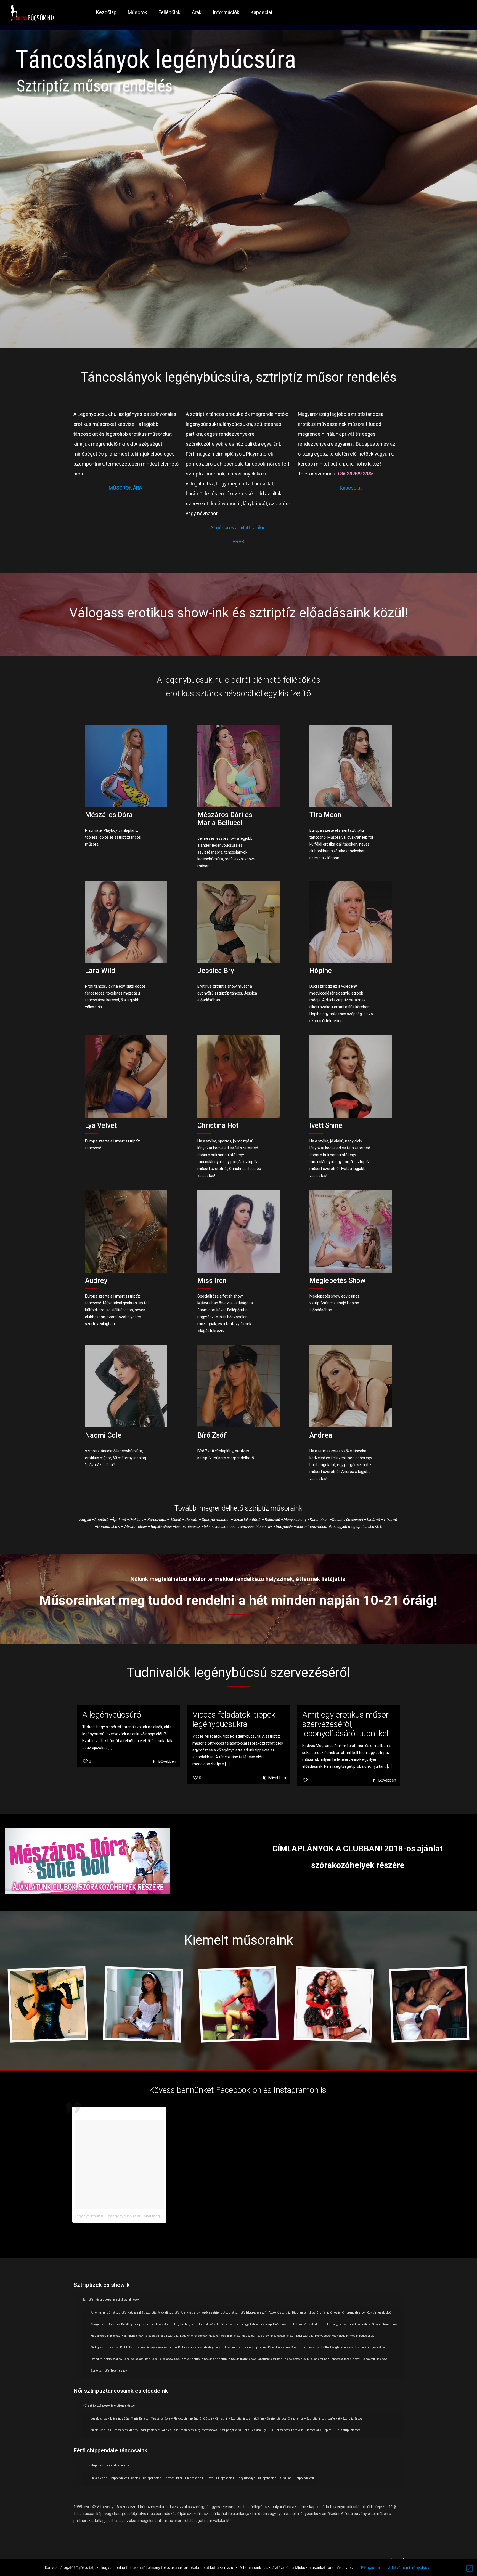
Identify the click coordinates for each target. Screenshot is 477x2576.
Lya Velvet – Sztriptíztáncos (345, 2419)
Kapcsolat (351, 488)
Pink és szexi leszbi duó (161, 2347)
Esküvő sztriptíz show (218, 2324)
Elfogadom (370, 2567)
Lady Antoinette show (194, 2336)
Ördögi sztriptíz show (105, 2347)
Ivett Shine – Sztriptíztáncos (269, 2419)
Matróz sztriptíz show (256, 2336)
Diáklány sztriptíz (133, 2324)
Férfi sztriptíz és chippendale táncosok (107, 2465)
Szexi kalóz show (162, 2359)
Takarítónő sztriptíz (270, 2359)
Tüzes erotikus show (374, 2359)
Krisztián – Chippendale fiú (297, 2478)
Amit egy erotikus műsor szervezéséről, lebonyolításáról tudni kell (346, 1724)
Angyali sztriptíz (169, 2313)
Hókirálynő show (132, 2336)
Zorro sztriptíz (100, 2371)
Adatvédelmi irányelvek (409, 2567)
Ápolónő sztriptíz (280, 2313)
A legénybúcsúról (112, 1715)
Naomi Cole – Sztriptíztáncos (109, 2430)
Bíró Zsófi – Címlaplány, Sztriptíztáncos (225, 2419)
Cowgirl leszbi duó (379, 2313)
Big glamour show (304, 2313)
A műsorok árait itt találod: (239, 527)
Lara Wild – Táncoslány (306, 2430)
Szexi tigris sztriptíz (217, 2359)
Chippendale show (354, 2313)
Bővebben (167, 1761)
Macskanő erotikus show (224, 2336)
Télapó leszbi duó (295, 2359)
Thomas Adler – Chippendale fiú (185, 2478)
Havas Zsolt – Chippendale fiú (110, 2478)
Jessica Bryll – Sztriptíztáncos (270, 2430)
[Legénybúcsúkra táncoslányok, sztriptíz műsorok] (32, 12)
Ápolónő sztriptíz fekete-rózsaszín (245, 2313)
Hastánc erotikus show (105, 2336)
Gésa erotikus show (384, 2324)
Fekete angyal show (246, 2324)
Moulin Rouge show (362, 2336)
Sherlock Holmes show (305, 2347)
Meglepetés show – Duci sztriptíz (292, 2336)
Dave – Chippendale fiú (222, 2478)
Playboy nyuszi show (217, 2347)
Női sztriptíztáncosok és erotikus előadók (109, 2406)
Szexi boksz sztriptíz (137, 2359)
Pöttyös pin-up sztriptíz (246, 2347)
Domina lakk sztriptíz (159, 2324)
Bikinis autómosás (329, 2313)
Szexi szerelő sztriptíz (189, 2359)
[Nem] (470, 2568)
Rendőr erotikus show (276, 2347)
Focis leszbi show (359, 2324)
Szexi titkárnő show (244, 2359)
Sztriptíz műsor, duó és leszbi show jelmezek (111, 2300)
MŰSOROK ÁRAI (126, 488)
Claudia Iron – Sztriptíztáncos (307, 2419)
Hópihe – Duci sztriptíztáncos (341, 2430)
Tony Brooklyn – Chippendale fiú (258, 2478)
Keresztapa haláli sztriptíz (161, 2336)
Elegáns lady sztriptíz (188, 2324)
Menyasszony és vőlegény (332, 2336)
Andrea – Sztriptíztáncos (178, 2430)
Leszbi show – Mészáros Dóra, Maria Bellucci (120, 2419)
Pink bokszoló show (132, 2347)
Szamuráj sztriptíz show (107, 2359)
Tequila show (119, 2371)
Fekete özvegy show (334, 2324)
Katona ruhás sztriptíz (142, 2313)
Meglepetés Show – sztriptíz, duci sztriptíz (222, 2430)
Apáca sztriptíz (212, 2313)
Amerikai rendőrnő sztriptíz (109, 2313)
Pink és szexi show (190, 2347)
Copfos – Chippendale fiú (147, 2478)
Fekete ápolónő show (273, 2324)
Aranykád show (191, 2313)
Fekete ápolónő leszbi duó (304, 2324)
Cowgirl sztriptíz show (105, 2324)
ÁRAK (239, 542)
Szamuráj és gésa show (370, 2347)
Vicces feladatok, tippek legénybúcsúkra (234, 1719)
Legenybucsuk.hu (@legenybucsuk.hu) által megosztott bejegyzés (132, 2216)
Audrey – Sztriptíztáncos (145, 2430)
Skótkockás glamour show (337, 2347)
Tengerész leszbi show (345, 2359)
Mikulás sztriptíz (318, 2359)
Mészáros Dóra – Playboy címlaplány (174, 2419)
